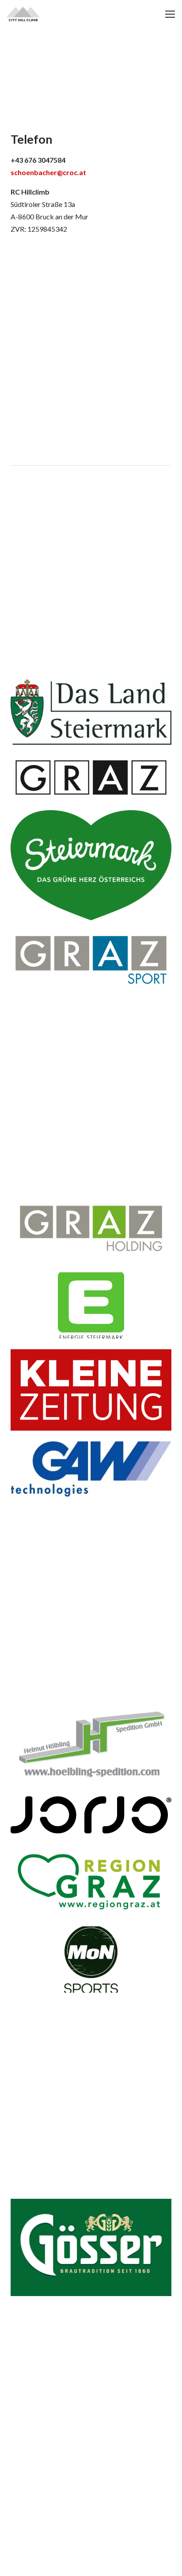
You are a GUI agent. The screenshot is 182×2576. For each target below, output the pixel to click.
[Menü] (170, 14)
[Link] (23, 14)
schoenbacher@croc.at (48, 172)
